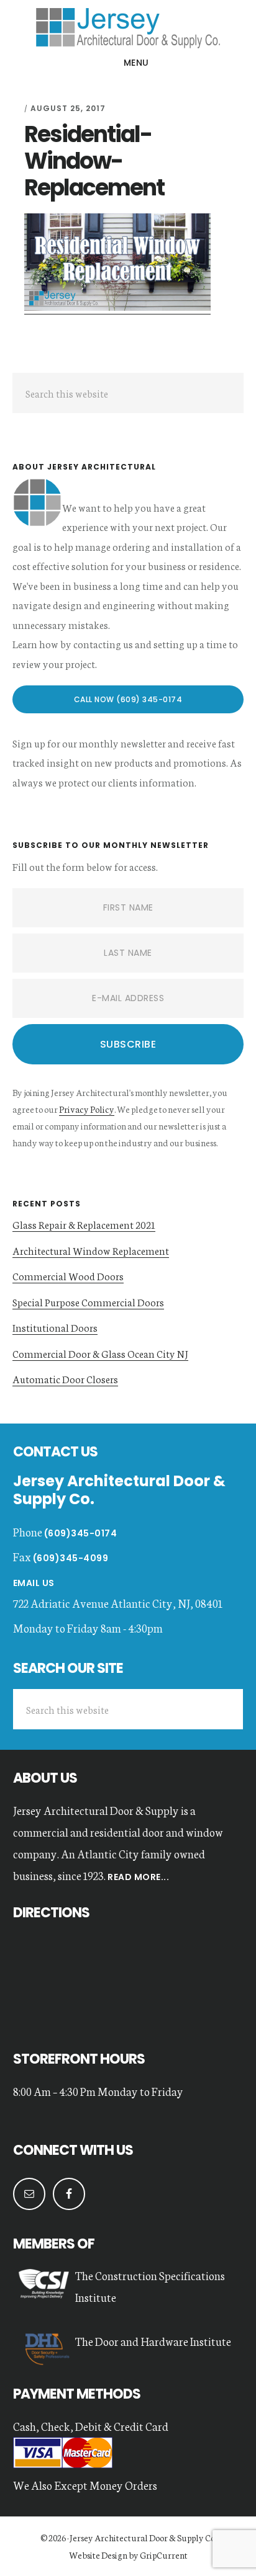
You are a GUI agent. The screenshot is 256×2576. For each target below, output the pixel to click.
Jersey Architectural (128, 27)
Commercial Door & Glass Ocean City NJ (100, 1353)
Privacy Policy (87, 1109)
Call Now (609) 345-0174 (128, 699)
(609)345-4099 (71, 1558)
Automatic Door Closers (65, 1379)
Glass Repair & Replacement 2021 (84, 1224)
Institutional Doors (55, 1327)
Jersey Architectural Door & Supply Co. (143, 2538)
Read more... (138, 1877)
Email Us (34, 1583)
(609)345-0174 (81, 1533)
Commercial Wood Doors (68, 1276)
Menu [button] (136, 63)
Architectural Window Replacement (91, 1250)
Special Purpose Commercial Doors (88, 1302)
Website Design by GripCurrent (128, 2555)
